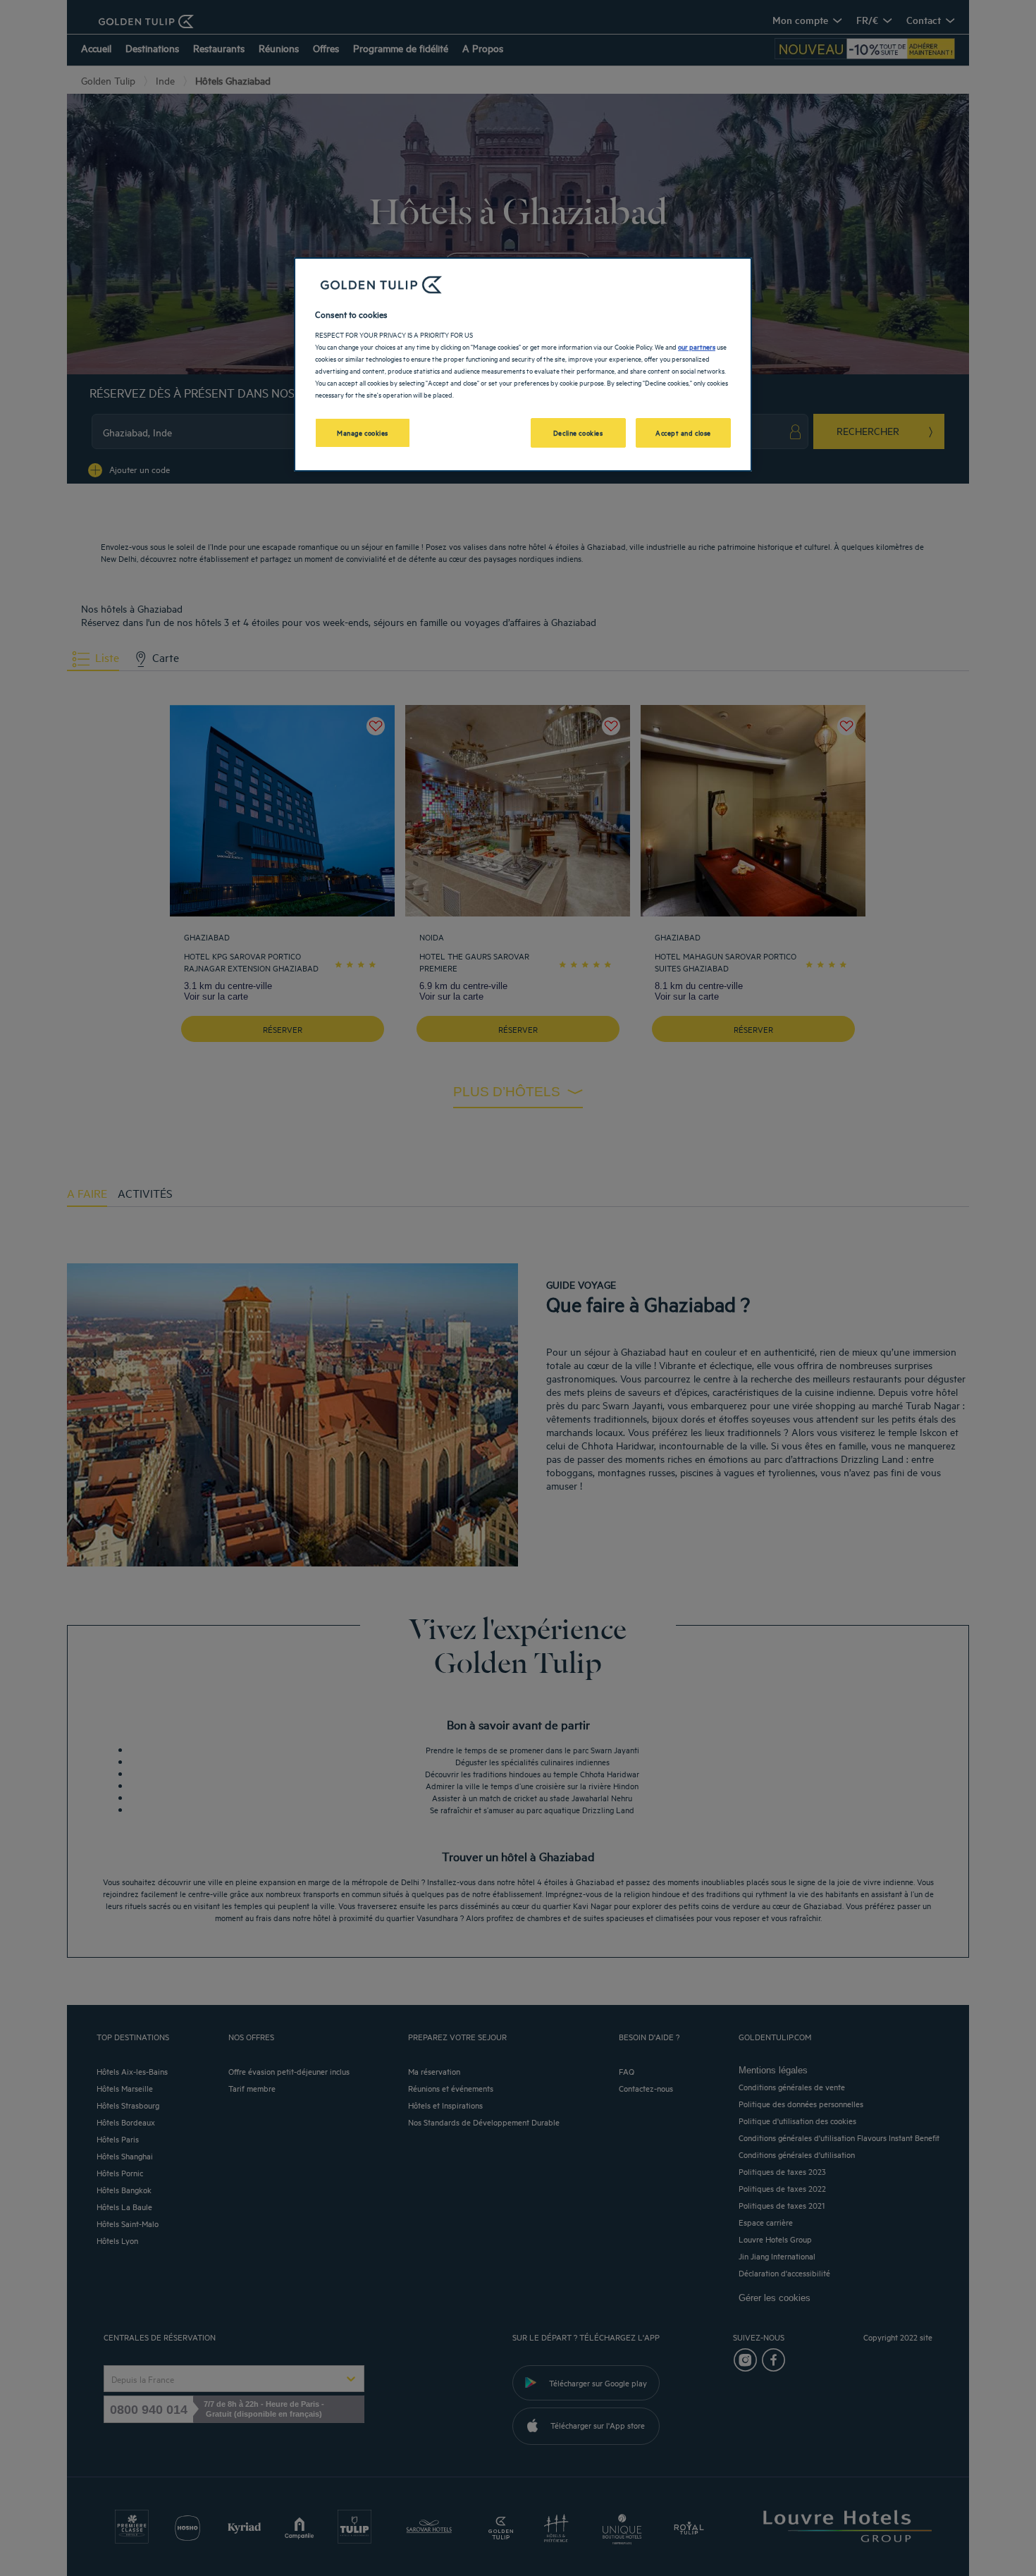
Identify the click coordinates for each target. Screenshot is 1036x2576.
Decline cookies (578, 432)
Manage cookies (363, 432)
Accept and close (683, 432)
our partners (697, 346)
